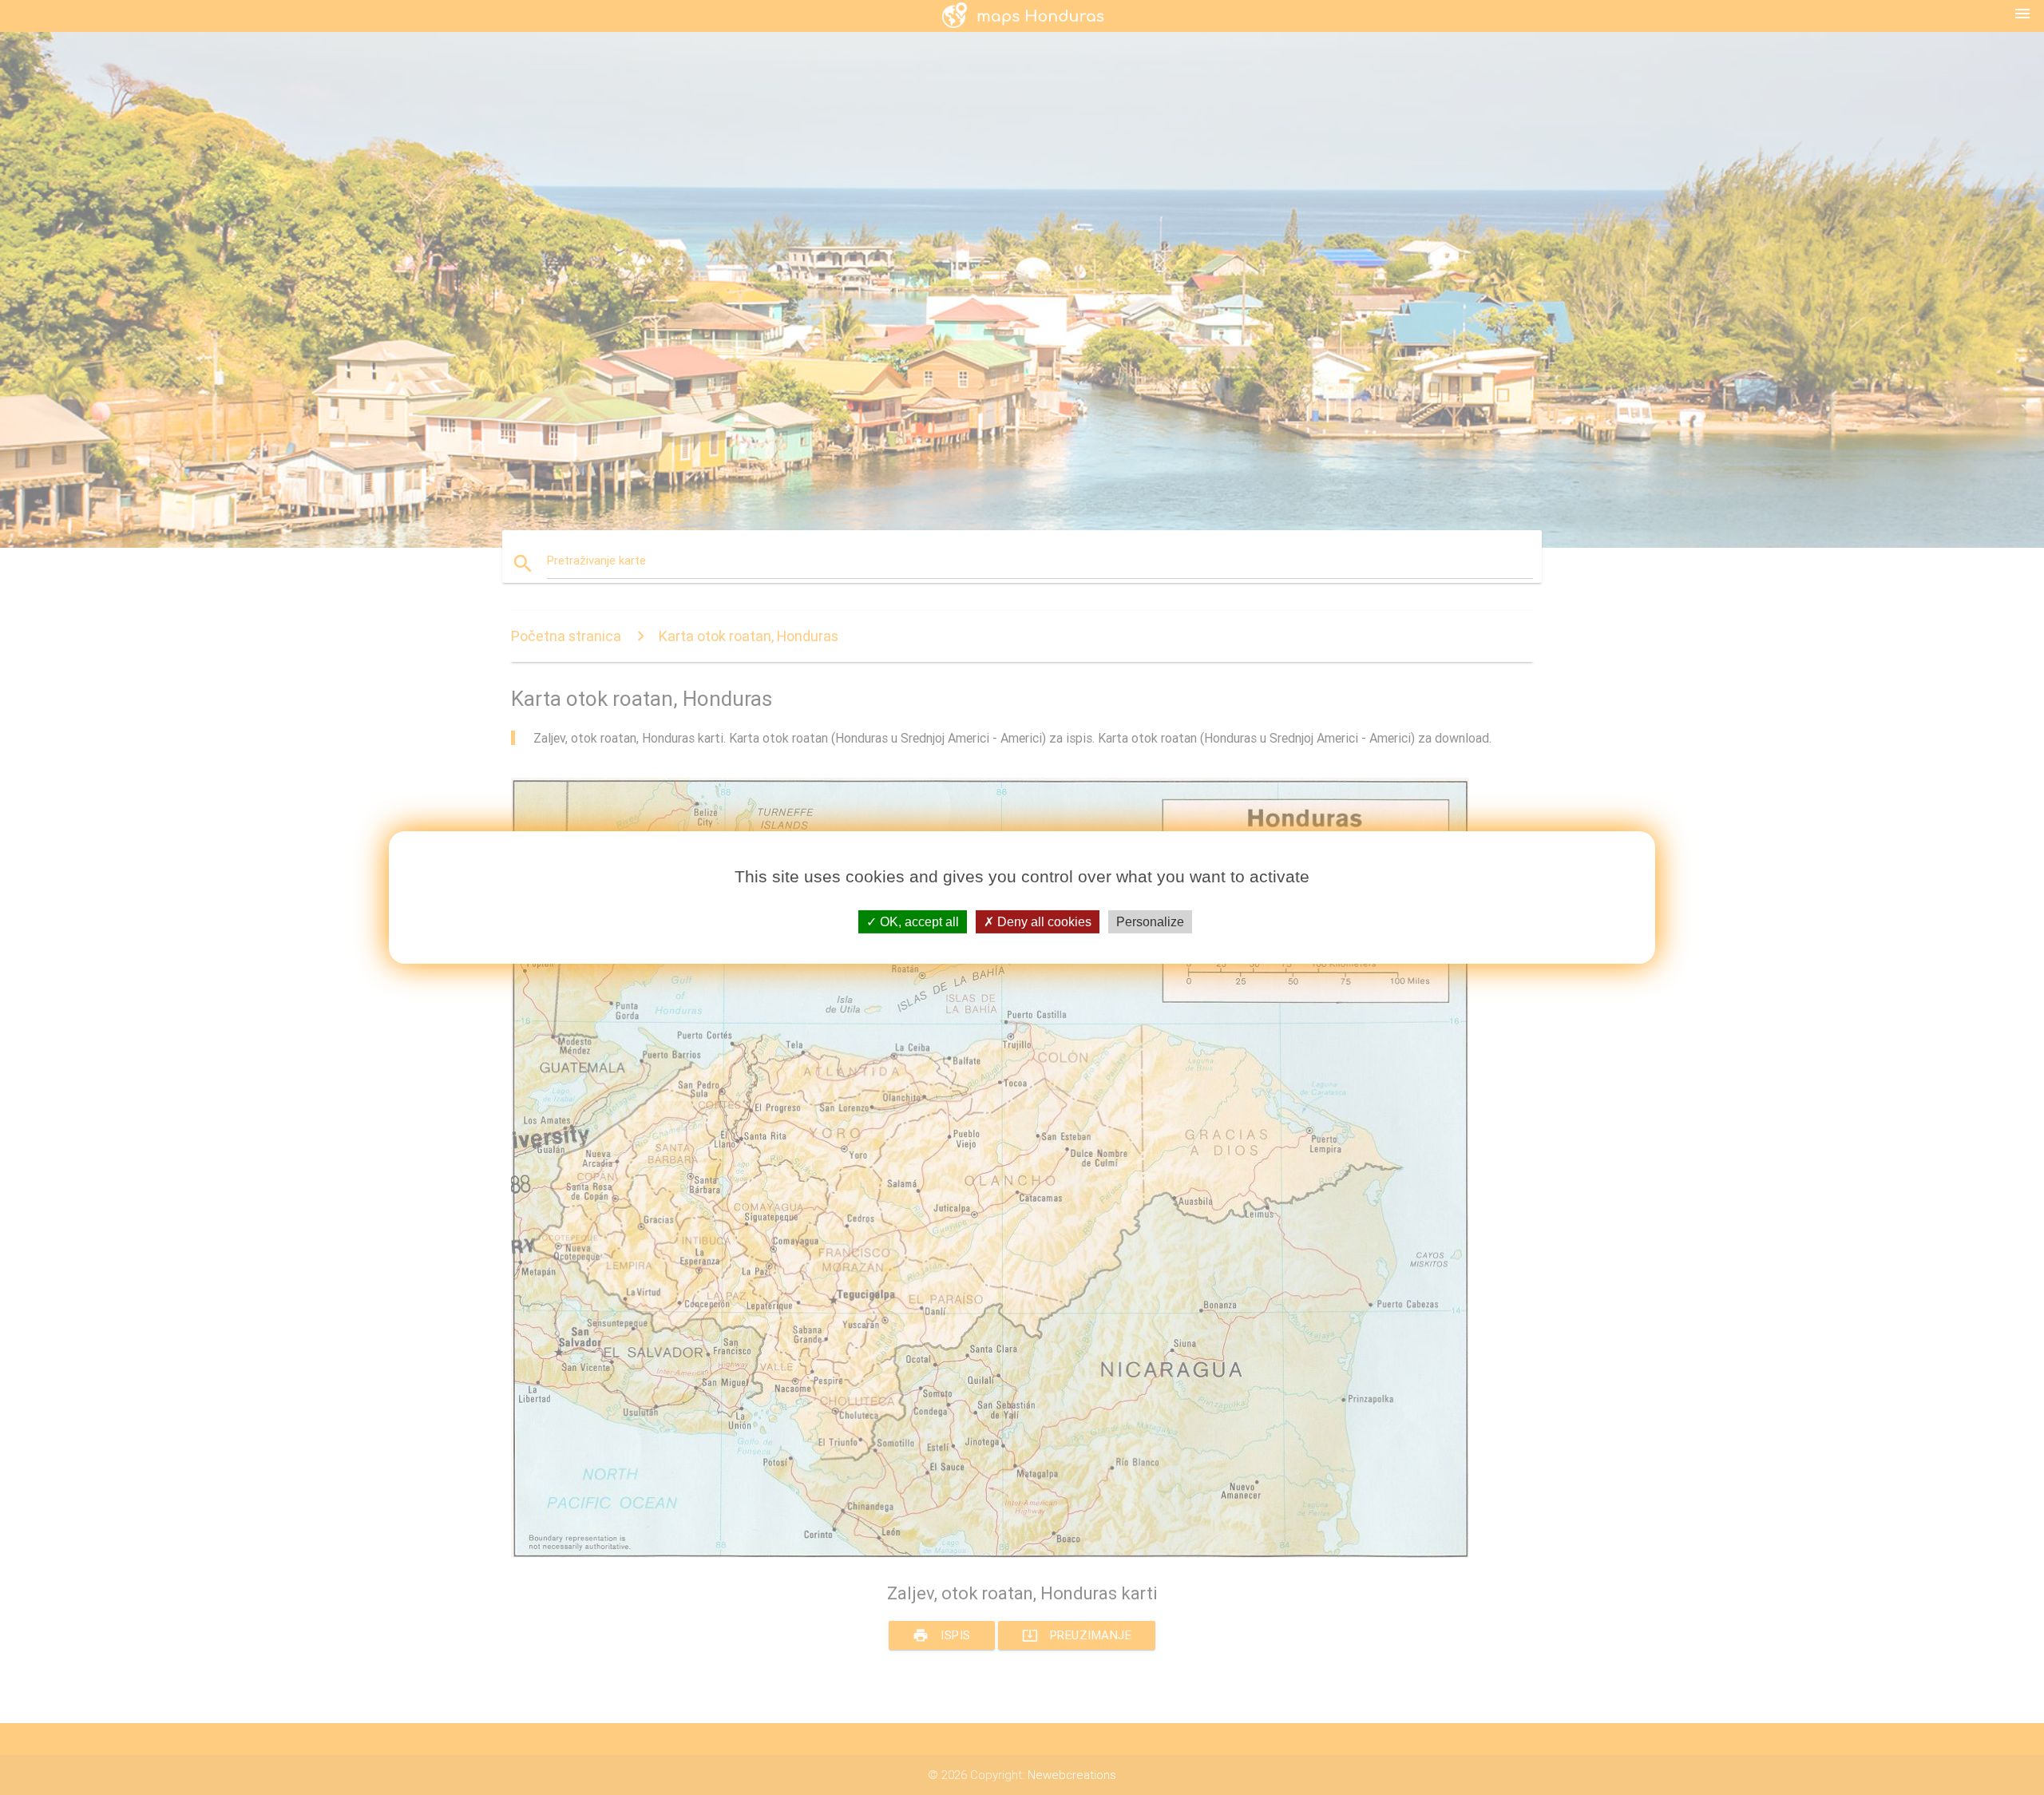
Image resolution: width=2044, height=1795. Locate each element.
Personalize (1150, 922)
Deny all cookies (1043, 922)
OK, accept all (918, 922)
